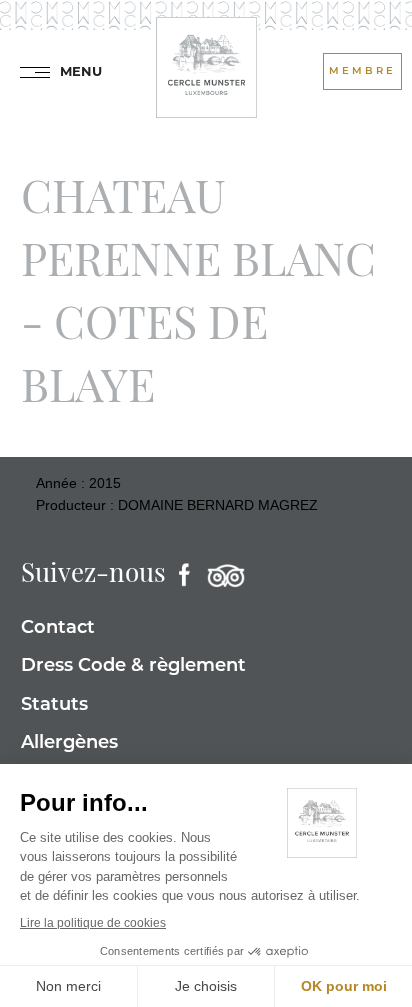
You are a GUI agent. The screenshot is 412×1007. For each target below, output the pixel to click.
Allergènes (69, 744)
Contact (58, 629)
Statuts (54, 706)
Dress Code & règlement (133, 667)
